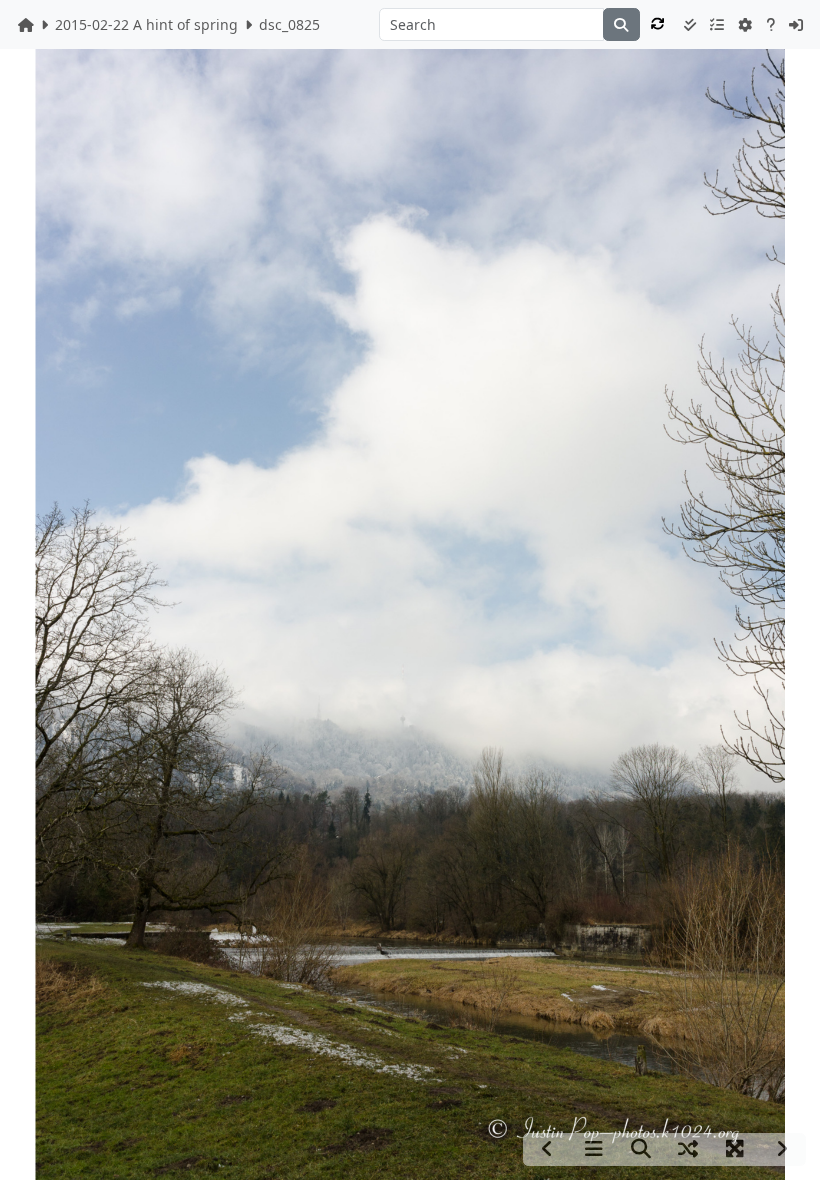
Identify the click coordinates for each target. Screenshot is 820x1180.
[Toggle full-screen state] (735, 1150)
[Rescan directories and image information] (658, 24)
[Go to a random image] (688, 1150)
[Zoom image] (641, 1150)
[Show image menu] (594, 1150)
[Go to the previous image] (547, 1150)
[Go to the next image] (782, 1150)
